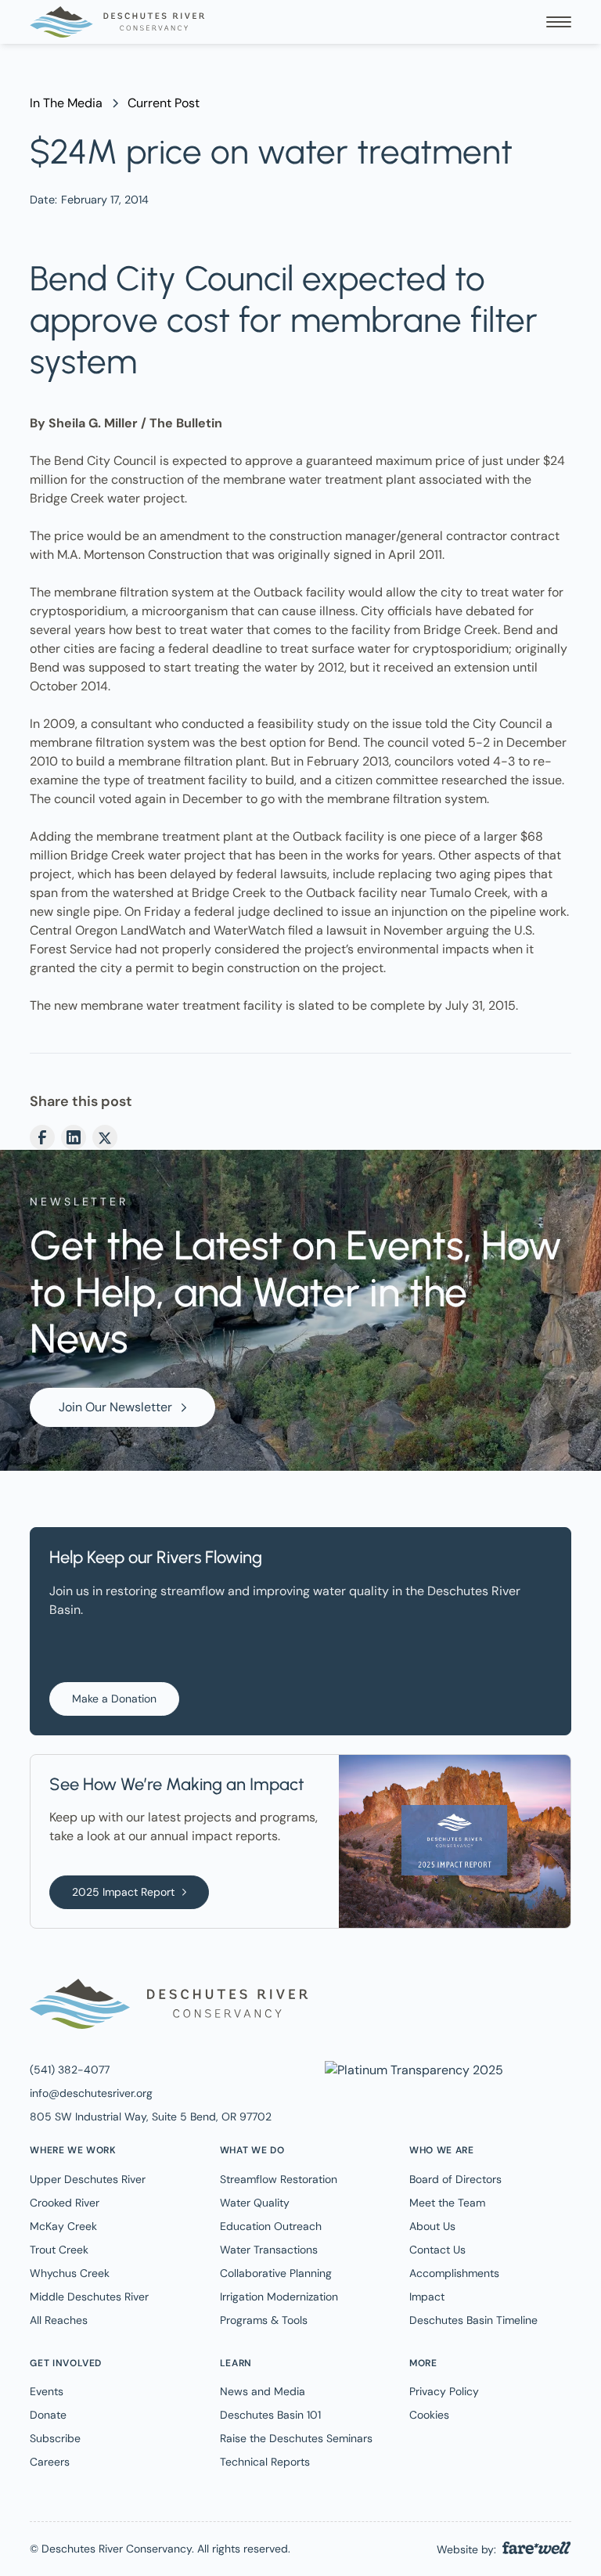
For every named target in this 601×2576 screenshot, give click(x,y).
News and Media (263, 2391)
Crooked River (65, 2203)
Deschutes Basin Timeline (473, 2320)
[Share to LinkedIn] (74, 1137)
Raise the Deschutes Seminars (296, 2438)
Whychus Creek (70, 2273)
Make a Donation (114, 1699)
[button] (559, 22)
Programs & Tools (264, 2320)
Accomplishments (454, 2273)
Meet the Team (447, 2203)
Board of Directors (455, 2179)
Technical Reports (265, 2462)
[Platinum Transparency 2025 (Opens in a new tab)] (412, 2069)
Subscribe (55, 2438)
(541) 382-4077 (70, 2070)
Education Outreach (271, 2226)
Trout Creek (59, 2250)
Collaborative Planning (276, 2273)
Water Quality (255, 2203)
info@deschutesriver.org (91, 2093)
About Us (432, 2226)
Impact (427, 2297)
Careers (50, 2462)
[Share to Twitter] (105, 1137)
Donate (48, 2415)
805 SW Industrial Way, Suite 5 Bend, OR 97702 (151, 2117)
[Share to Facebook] (42, 1137)
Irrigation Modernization (279, 2297)
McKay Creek (63, 2226)
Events (47, 2391)
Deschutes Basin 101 (270, 2415)
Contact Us (437, 2250)
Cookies (429, 2415)
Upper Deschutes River (88, 2179)
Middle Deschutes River (89, 2297)
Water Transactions (269, 2250)
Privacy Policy (444, 2391)
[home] (117, 22)
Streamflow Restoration (279, 2179)
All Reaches (59, 2320)
